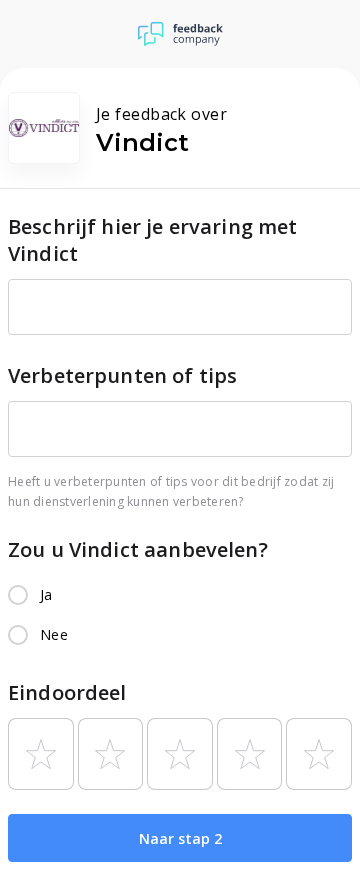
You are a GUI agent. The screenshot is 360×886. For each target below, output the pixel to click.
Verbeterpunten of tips (122, 375)
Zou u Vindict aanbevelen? (138, 549)
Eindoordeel (67, 692)
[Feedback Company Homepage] (180, 34)
